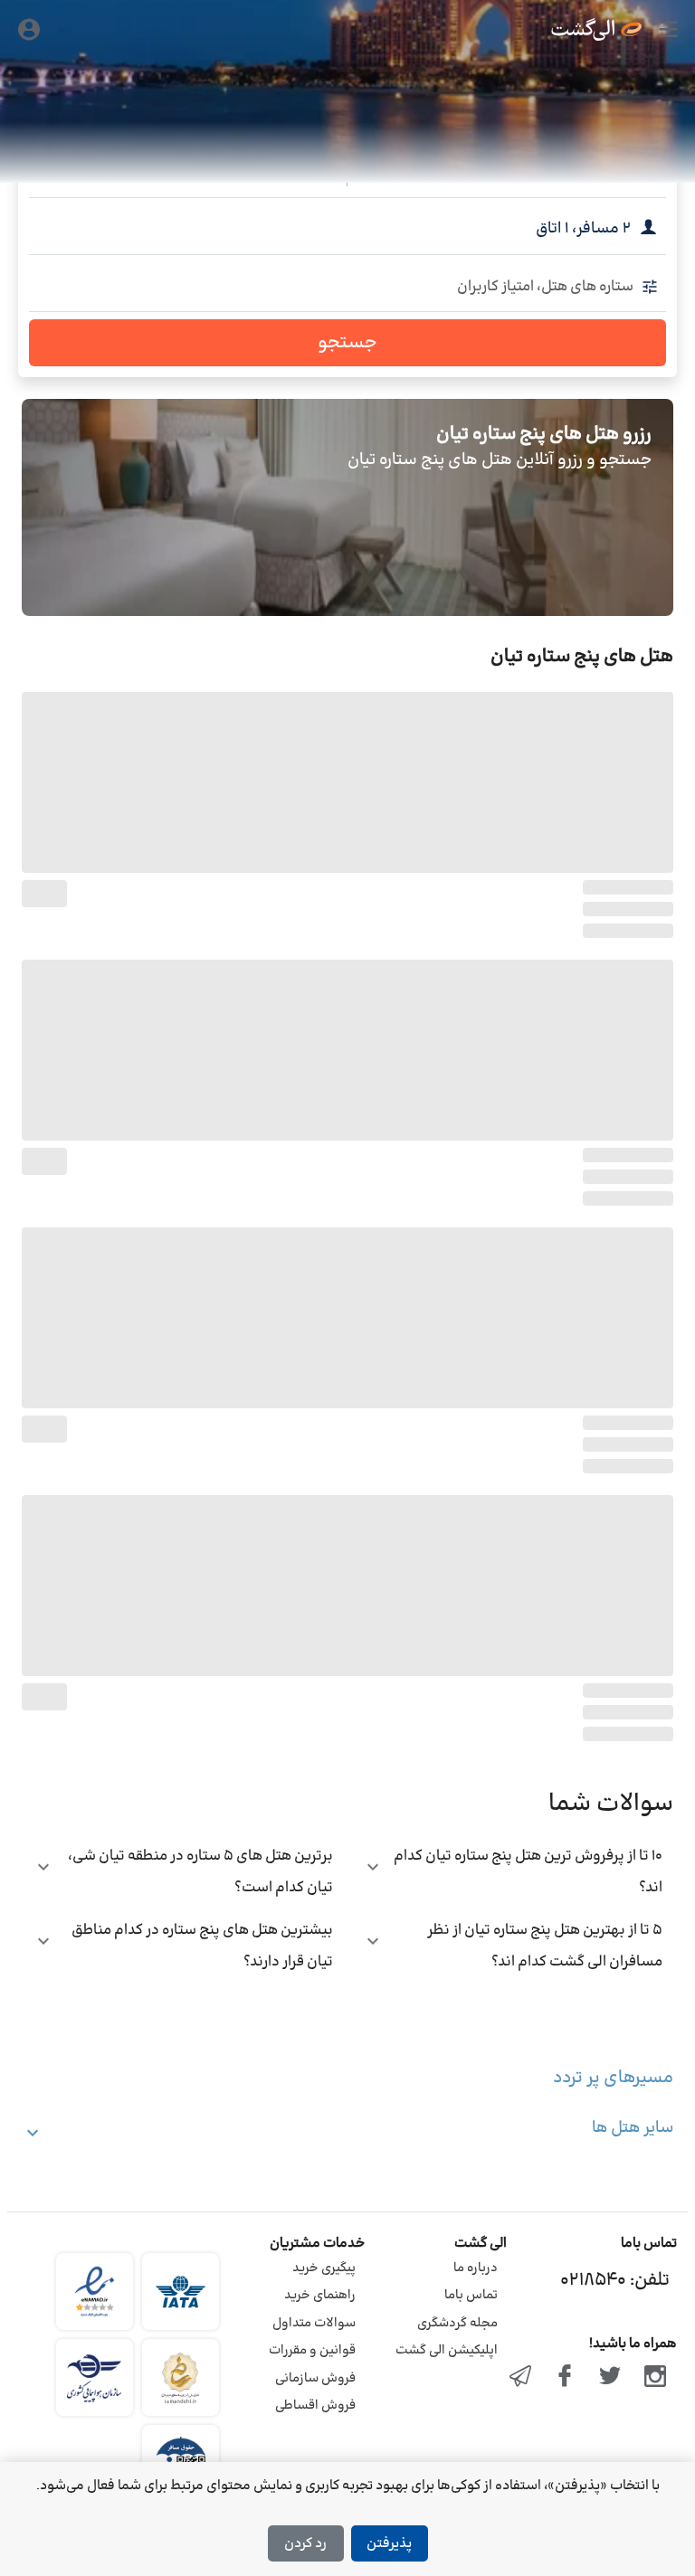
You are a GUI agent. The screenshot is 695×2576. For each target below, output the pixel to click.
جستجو (347, 343)
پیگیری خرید (324, 2268)
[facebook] (566, 2378)
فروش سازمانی (315, 2378)
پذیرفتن (389, 2544)
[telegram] (520, 2378)
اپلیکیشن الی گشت (447, 2350)
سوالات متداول (314, 2323)
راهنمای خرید (320, 2295)
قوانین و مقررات (312, 2350)
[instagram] (655, 2378)
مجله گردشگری (457, 2323)
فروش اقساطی (315, 2406)
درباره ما (476, 2268)
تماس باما (471, 2295)
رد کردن (305, 2544)
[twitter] (610, 2378)
